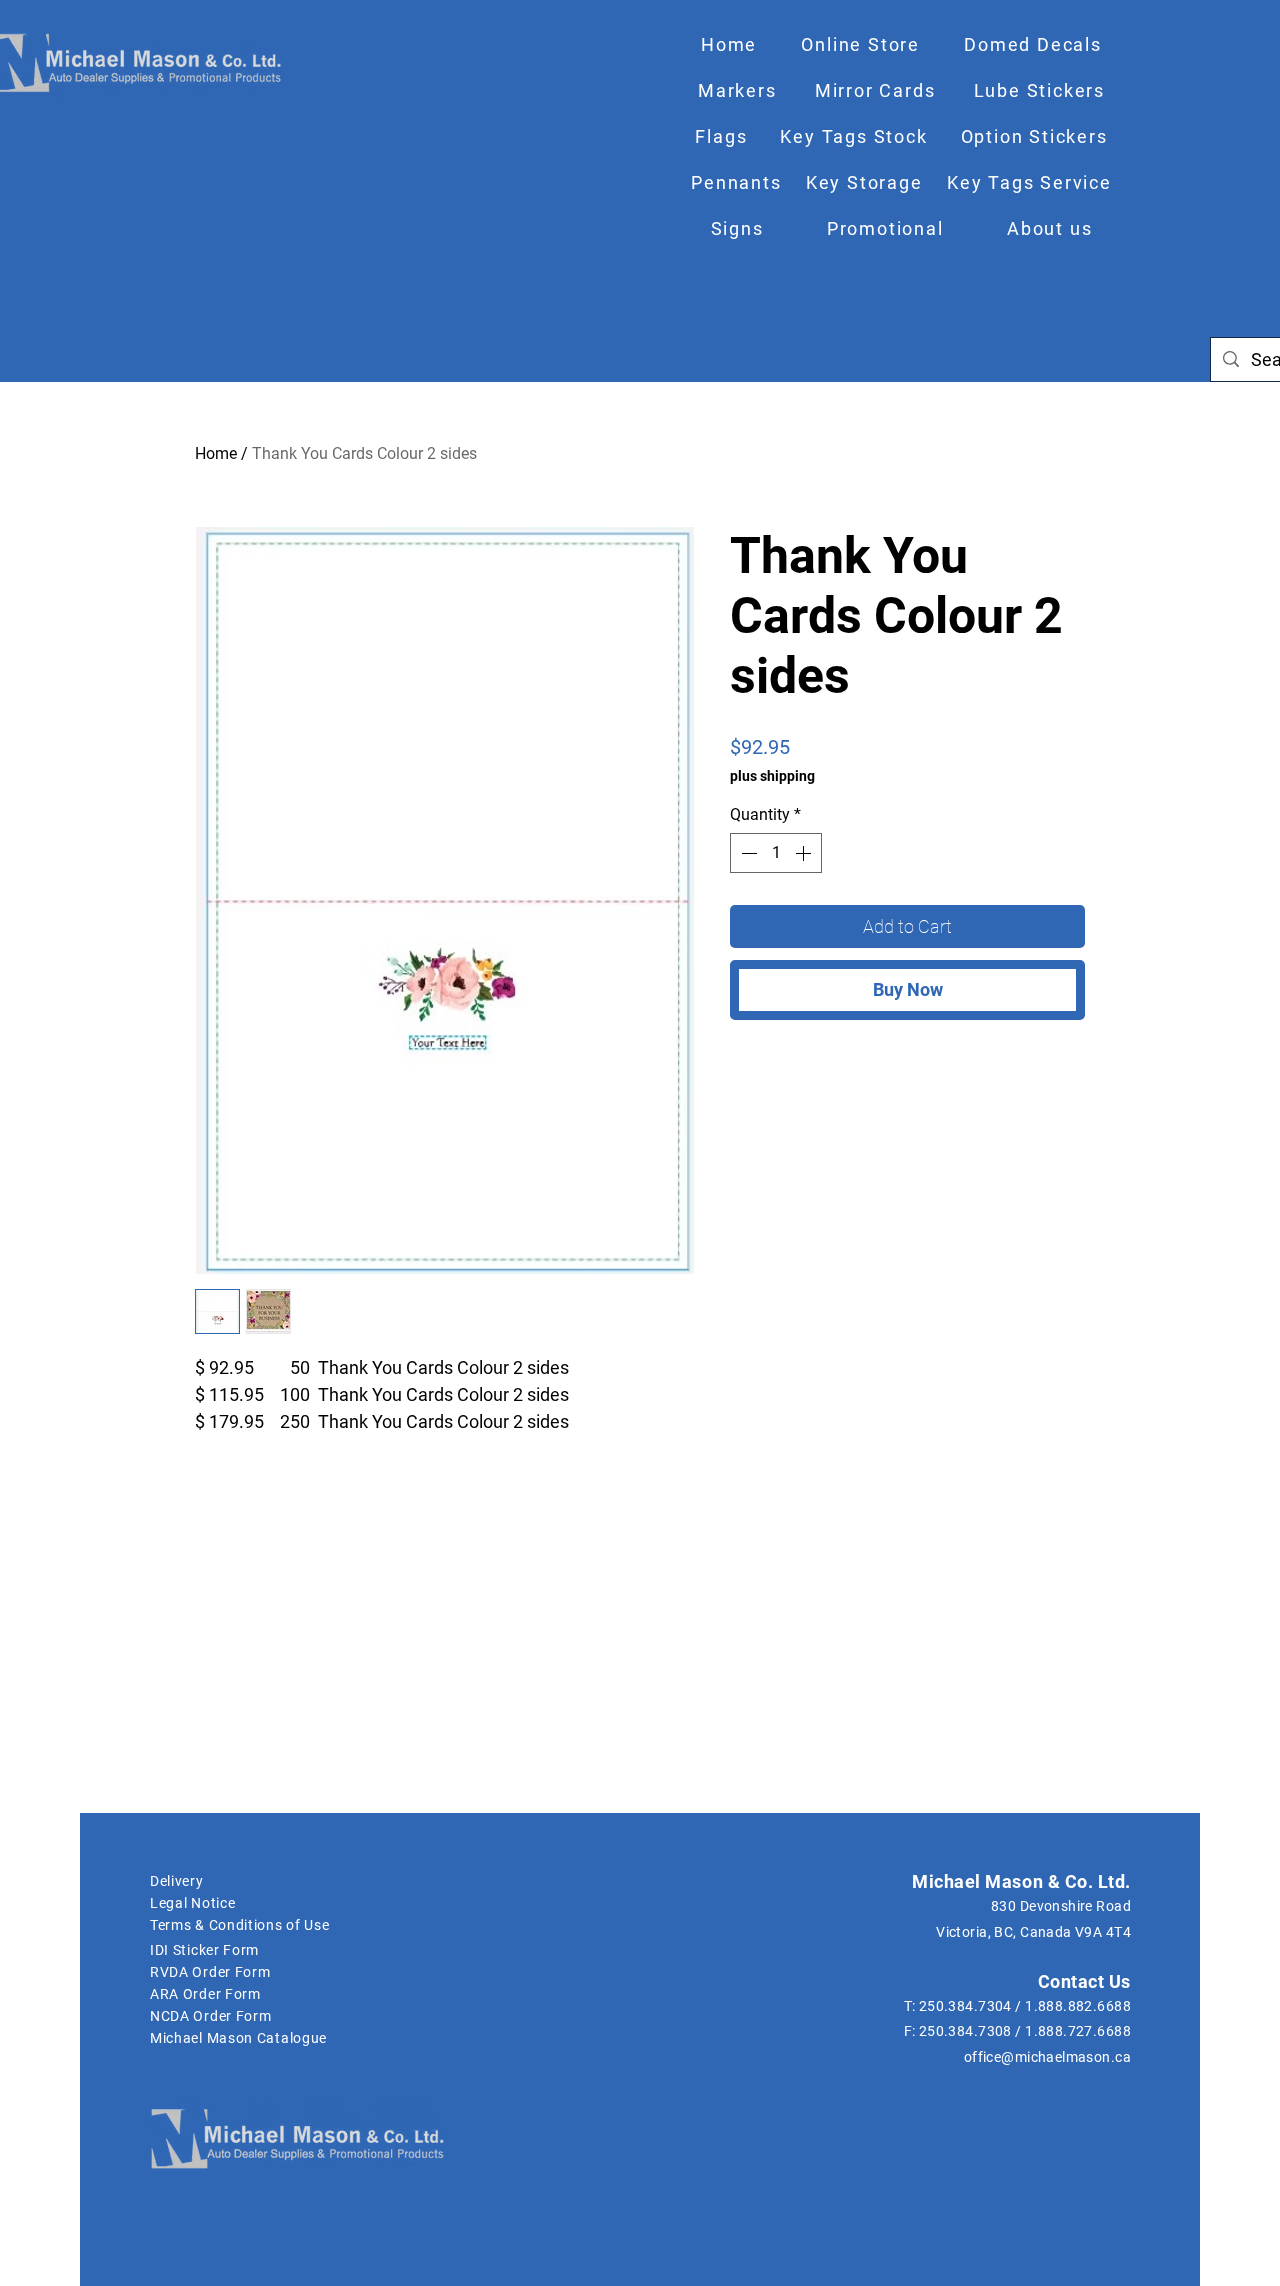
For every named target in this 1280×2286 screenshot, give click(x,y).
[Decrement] (747, 853)
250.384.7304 (965, 2006)
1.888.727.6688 (1078, 2031)
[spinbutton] (776, 853)
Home (216, 453)
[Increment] (805, 853)
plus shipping (772, 776)
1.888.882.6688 (1078, 2006)
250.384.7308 (965, 2031)
